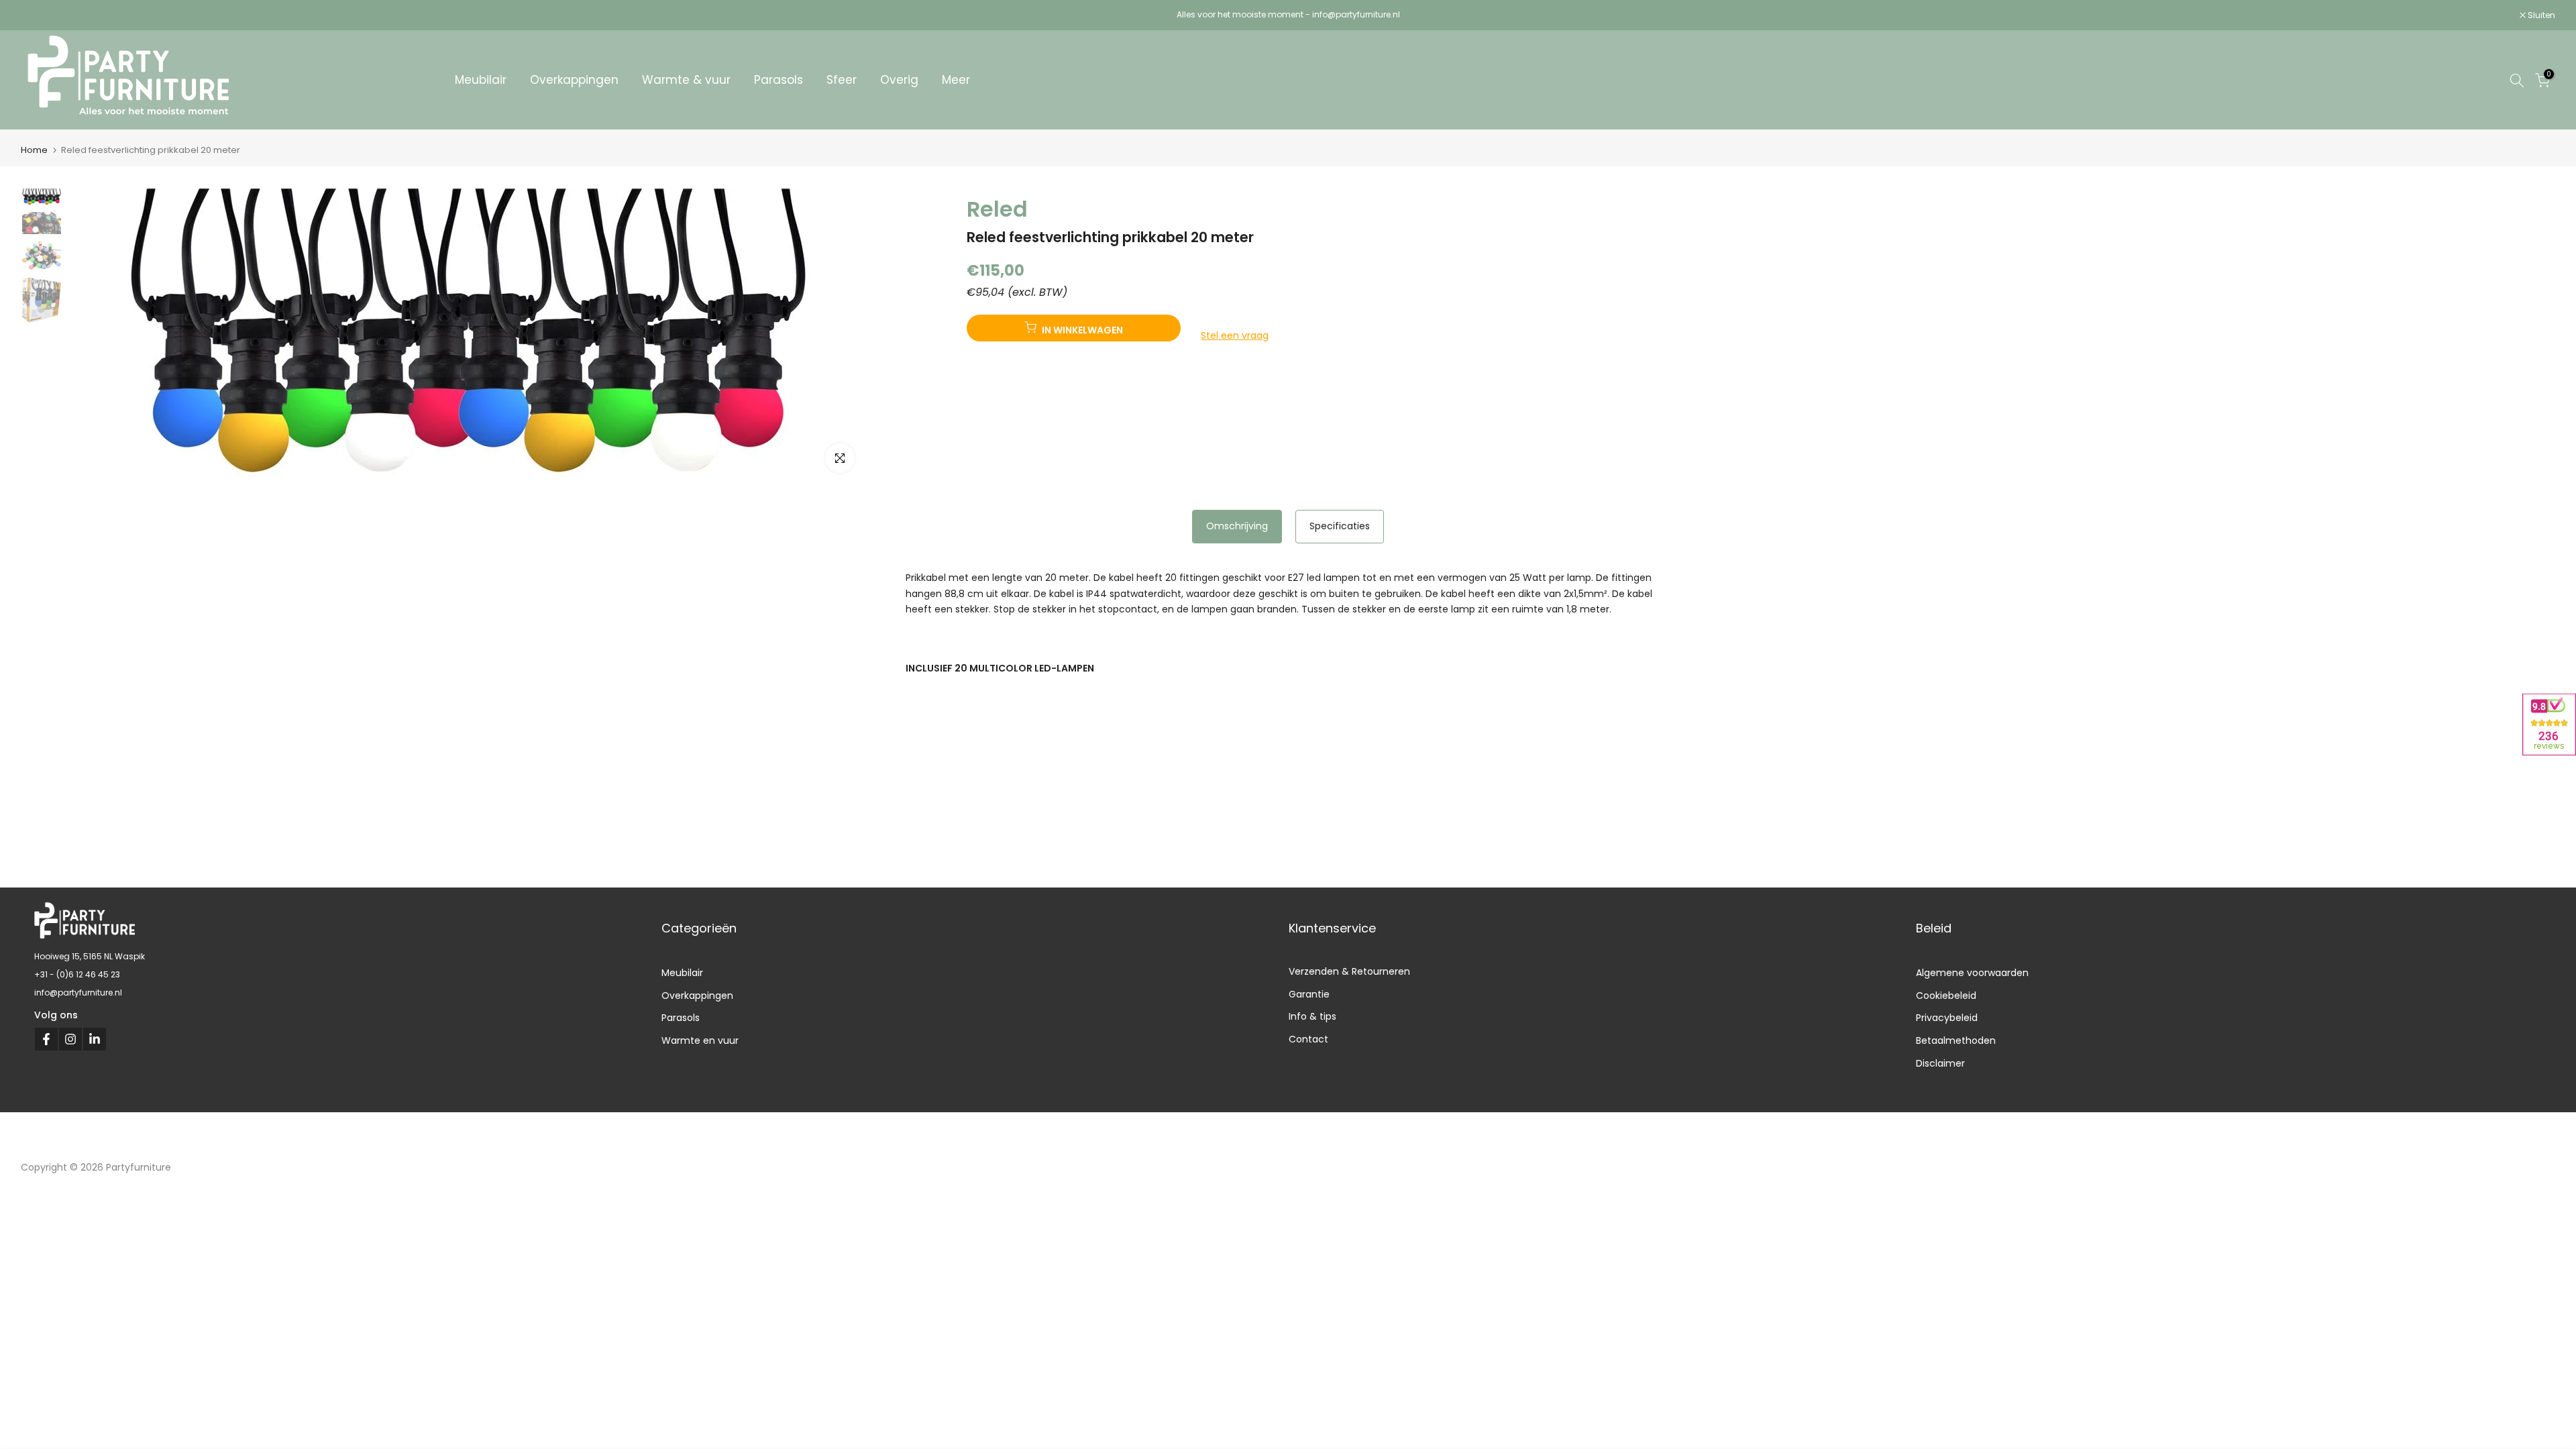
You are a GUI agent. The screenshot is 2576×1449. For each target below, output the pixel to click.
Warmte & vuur (686, 80)
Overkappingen (574, 80)
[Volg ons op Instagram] (70, 1039)
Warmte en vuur (700, 1040)
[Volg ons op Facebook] (46, 1039)
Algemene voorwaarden (1972, 973)
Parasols (779, 80)
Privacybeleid (1947, 1018)
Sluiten (42, 15)
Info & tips (1312, 1017)
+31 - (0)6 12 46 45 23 (77, 974)
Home (34, 150)
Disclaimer (1940, 1063)
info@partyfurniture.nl (78, 992)
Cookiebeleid (1946, 996)
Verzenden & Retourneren (1349, 971)
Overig (899, 80)
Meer (956, 80)
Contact (1308, 1039)
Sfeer (842, 80)
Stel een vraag (1235, 335)
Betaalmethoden (1956, 1040)
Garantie (1309, 994)
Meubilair (481, 80)
